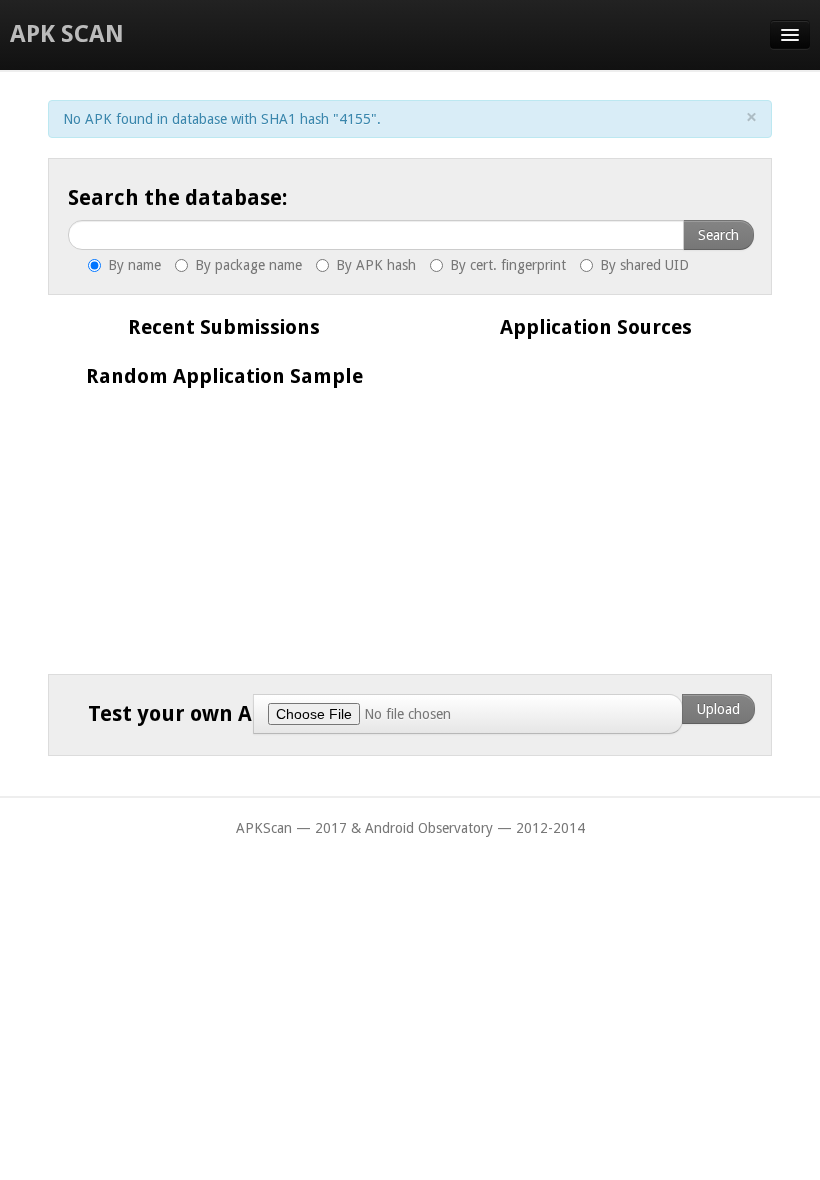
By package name (246, 265)
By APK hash (374, 265)
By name (132, 265)
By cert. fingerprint (506, 265)
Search (718, 235)
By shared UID (642, 265)
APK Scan (67, 34)
